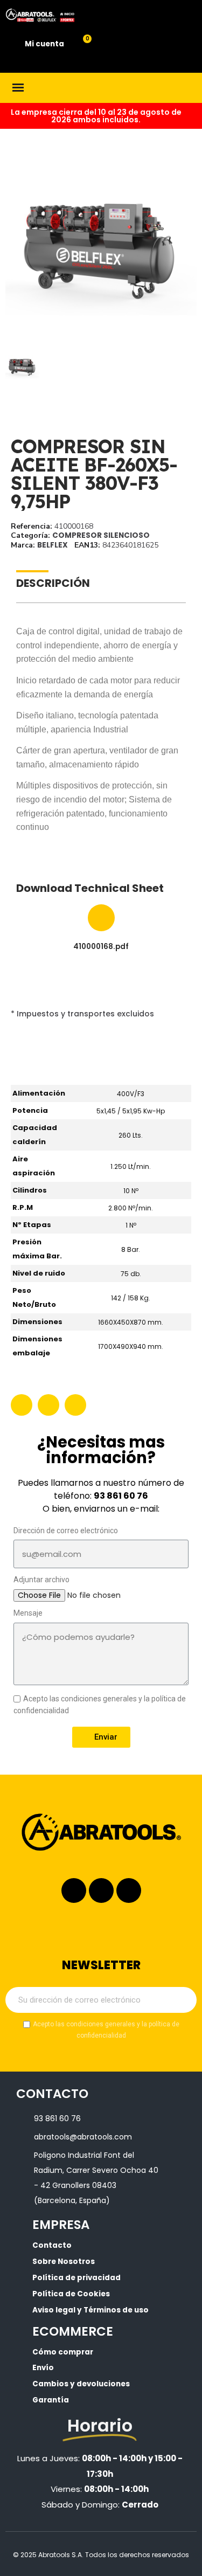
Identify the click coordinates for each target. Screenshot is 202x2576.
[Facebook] (22, 1405)
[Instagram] (74, 1891)
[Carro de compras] (81, 45)
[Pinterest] (75, 1405)
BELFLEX (53, 545)
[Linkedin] (101, 1891)
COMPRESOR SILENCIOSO (101, 535)
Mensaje (28, 1613)
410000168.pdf (101, 947)
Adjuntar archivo (41, 1580)
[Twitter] (48, 1405)
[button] (15, 248)
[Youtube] (129, 1891)
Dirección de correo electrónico (66, 1531)
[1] (183, 2000)
